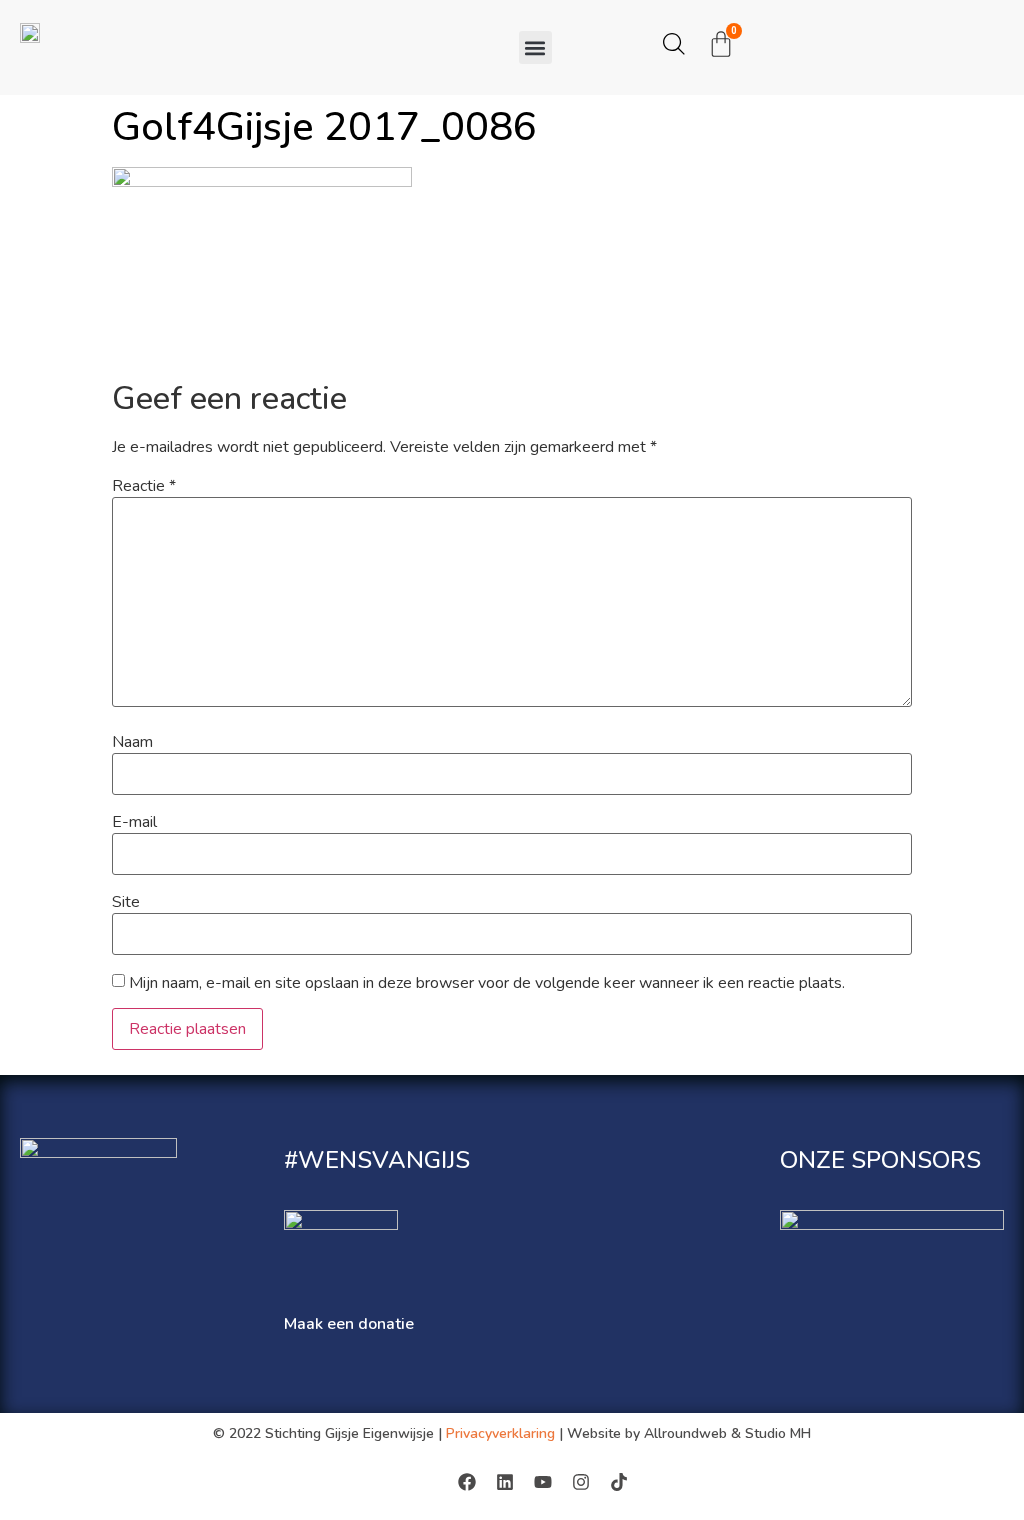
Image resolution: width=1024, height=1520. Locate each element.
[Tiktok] (619, 1482)
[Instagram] (581, 1482)
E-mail (134, 822)
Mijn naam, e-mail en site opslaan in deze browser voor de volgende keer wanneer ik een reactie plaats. (487, 983)
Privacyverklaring (500, 1433)
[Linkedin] (505, 1482)
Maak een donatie (349, 1324)
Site (126, 902)
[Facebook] (467, 1482)
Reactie (144, 486)
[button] (535, 47)
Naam (132, 742)
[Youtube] (543, 1482)
